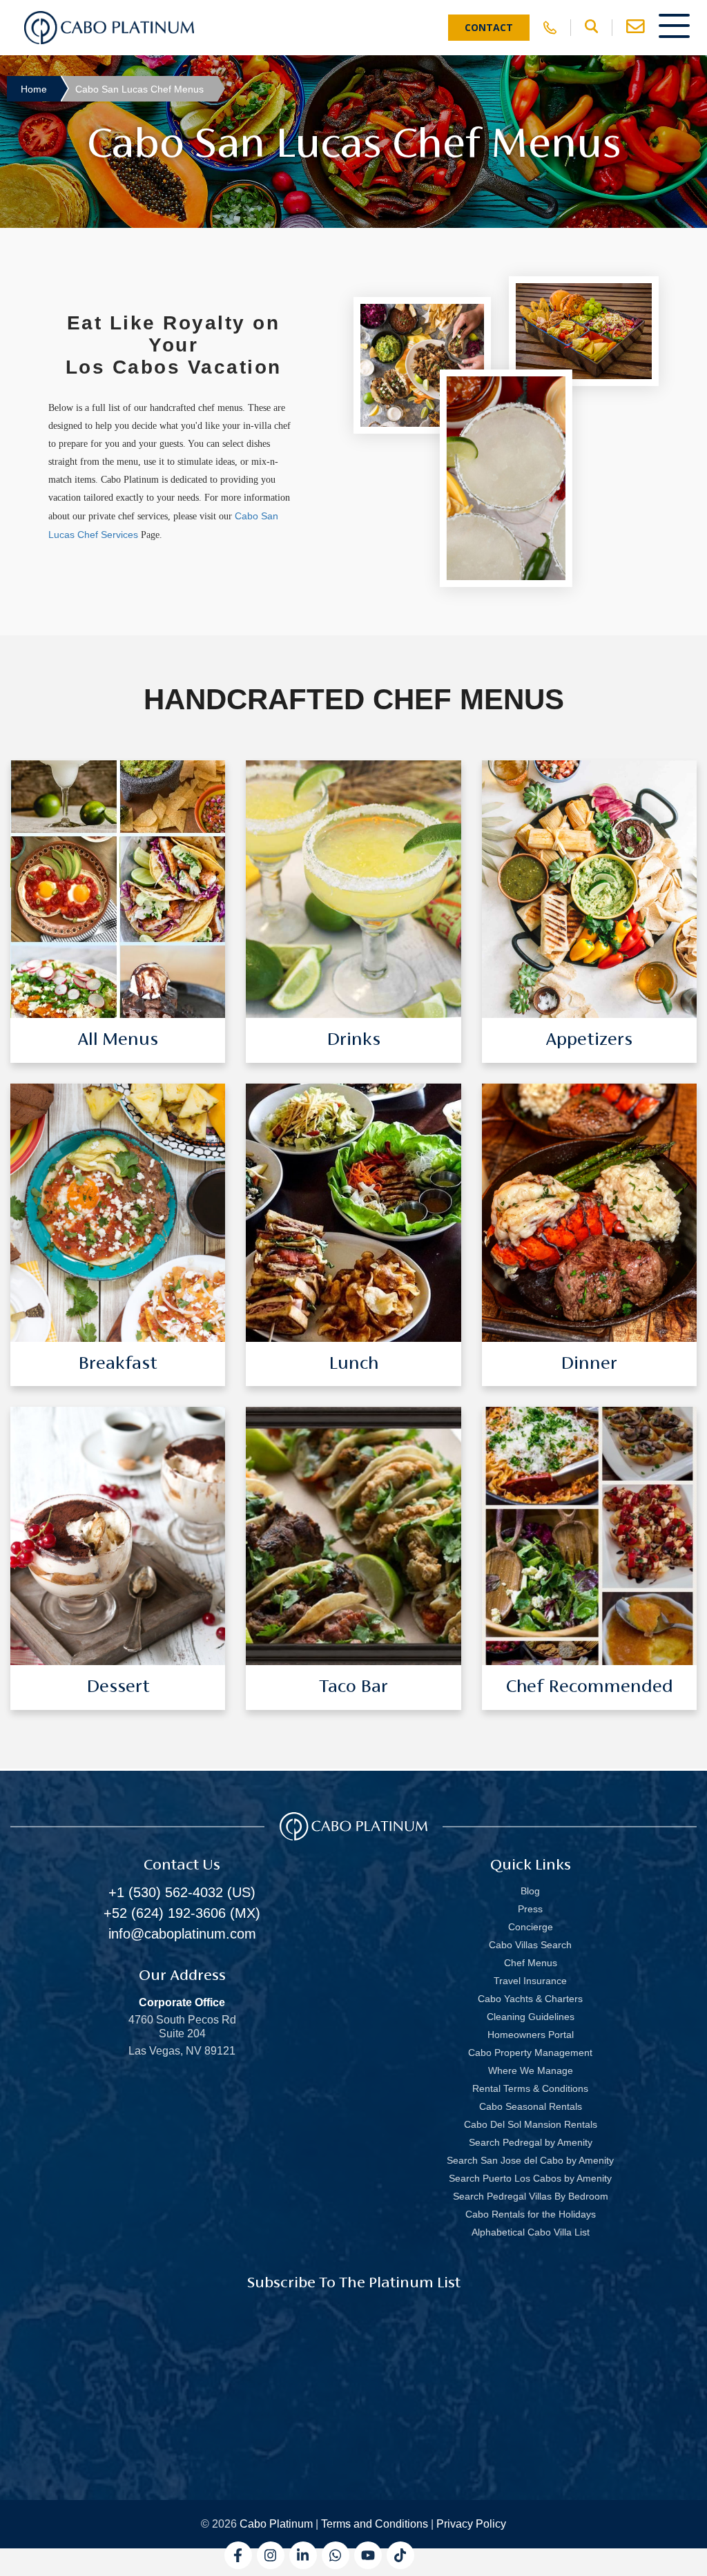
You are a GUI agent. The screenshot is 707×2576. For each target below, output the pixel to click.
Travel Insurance (530, 1981)
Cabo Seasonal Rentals (531, 2106)
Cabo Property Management (530, 2053)
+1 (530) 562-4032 (166, 1892)
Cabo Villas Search (530, 1945)
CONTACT (489, 27)
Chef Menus (531, 1963)
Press (530, 1909)
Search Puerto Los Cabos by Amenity (530, 2178)
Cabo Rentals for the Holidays (531, 2214)
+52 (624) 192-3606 (165, 1913)
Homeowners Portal (531, 2035)
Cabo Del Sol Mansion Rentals (531, 2124)
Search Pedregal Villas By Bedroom (531, 2196)
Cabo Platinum (276, 2524)
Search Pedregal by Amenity (531, 2142)
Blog (530, 1891)
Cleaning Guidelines (531, 2017)
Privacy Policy (471, 2524)
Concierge (531, 1927)
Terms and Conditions (375, 2524)
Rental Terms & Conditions (530, 2088)
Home (34, 89)
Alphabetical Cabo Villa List (531, 2232)
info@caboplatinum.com (182, 1934)
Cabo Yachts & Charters (530, 1999)
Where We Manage (531, 2070)
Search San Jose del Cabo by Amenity (530, 2160)
